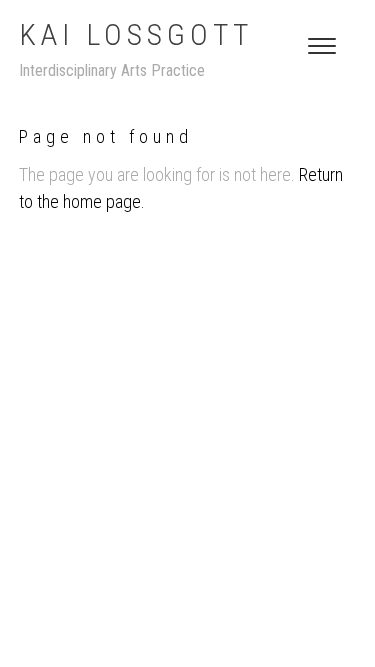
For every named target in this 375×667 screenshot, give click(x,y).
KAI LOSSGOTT (136, 34)
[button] (322, 46)
